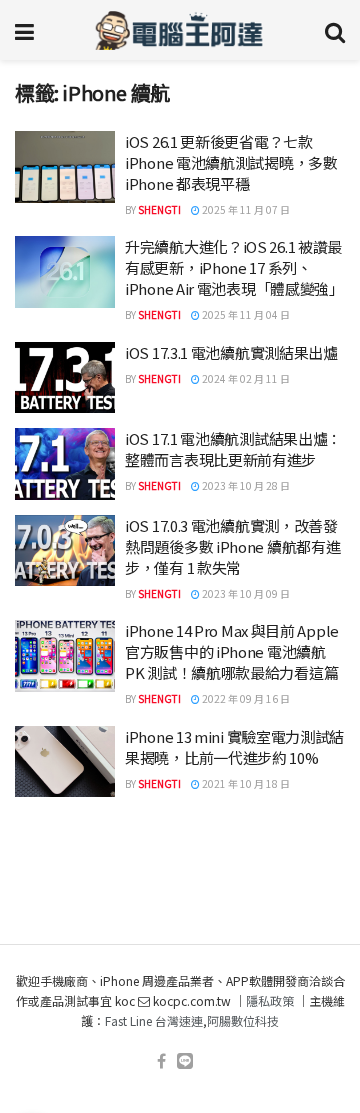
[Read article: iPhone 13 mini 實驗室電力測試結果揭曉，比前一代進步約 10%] (65, 762)
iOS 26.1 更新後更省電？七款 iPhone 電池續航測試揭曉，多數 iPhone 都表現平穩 (231, 162)
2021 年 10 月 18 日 (245, 783)
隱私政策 (270, 1000)
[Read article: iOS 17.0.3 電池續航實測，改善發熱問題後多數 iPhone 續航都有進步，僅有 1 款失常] (65, 551)
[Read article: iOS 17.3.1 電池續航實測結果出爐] (65, 378)
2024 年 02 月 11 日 (245, 378)
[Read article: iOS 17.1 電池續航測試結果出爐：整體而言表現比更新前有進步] (65, 464)
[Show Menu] (24, 30)
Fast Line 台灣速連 (154, 1020)
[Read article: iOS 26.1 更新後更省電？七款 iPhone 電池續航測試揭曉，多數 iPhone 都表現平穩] (65, 167)
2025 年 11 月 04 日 (245, 314)
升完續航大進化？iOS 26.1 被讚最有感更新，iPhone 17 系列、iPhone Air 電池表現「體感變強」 (234, 267)
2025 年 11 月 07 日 (245, 209)
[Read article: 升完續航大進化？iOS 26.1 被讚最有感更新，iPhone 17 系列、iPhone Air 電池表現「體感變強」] (65, 272)
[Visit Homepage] (179, 30)
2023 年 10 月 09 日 (245, 593)
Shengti (159, 209)
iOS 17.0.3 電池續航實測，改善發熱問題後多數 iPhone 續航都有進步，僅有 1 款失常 (232, 546)
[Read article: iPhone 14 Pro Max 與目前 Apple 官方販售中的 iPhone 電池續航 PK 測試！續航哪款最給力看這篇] (65, 656)
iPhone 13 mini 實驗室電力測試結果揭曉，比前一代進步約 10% (234, 747)
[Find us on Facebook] (161, 1061)
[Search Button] (335, 30)
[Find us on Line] (185, 1061)
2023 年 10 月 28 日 (245, 485)
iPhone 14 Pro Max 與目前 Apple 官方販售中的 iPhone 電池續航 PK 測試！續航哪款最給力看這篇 (232, 651)
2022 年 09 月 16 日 (245, 698)
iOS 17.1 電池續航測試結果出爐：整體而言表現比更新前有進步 (233, 449)
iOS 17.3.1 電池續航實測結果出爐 (231, 352)
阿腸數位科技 (243, 1020)
